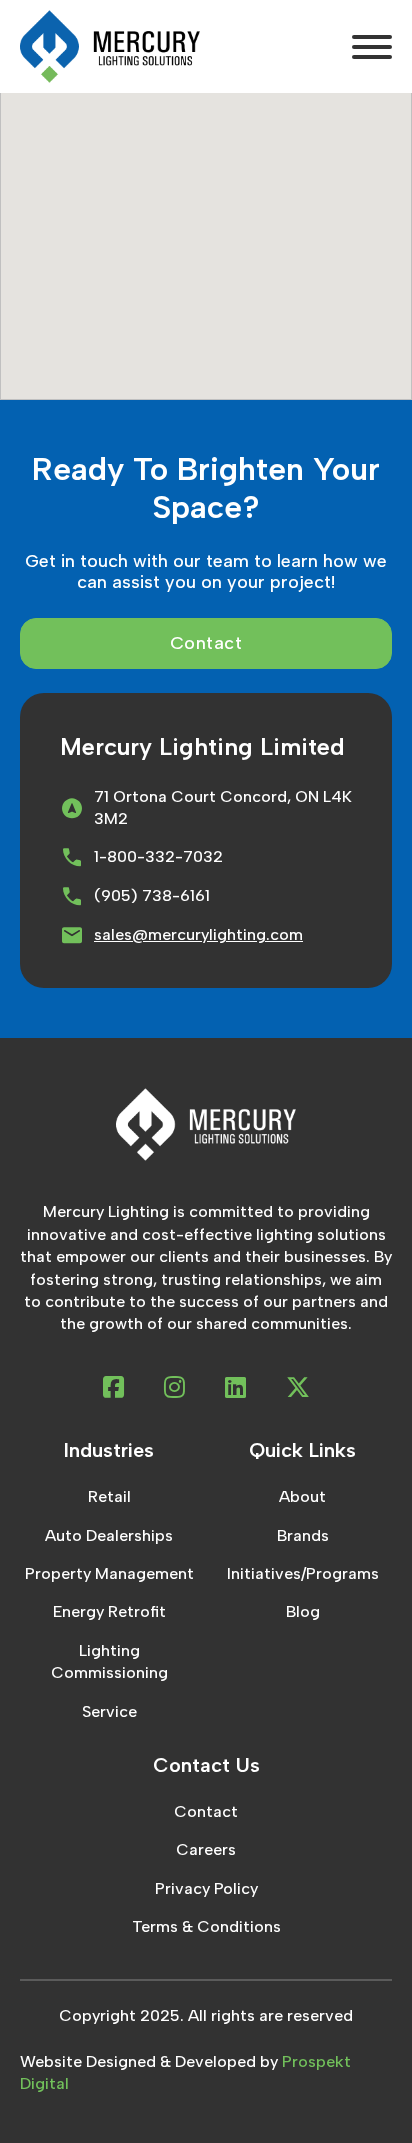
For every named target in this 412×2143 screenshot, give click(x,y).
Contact (206, 643)
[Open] (372, 47)
